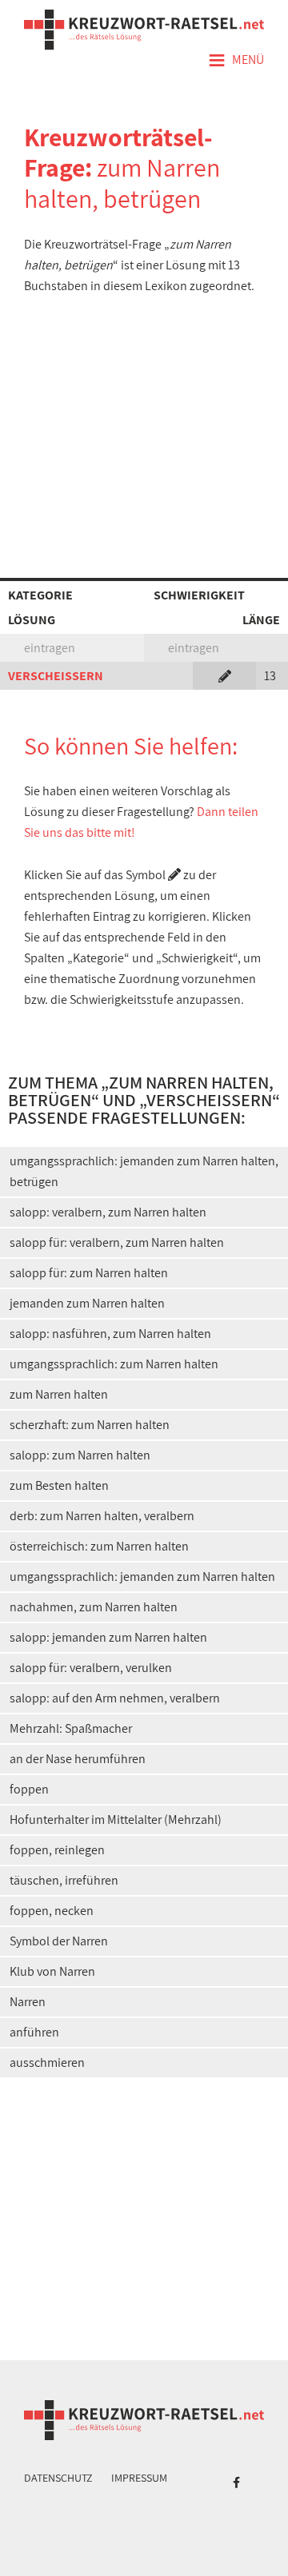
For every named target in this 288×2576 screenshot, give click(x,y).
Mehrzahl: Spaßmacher (71, 1728)
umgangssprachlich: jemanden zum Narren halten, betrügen (144, 1171)
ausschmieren (47, 2062)
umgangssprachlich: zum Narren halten (114, 1364)
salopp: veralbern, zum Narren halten (108, 1212)
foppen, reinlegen (57, 1850)
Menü (236, 61)
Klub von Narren (52, 1971)
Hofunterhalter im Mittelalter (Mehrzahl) (116, 1820)
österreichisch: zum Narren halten (99, 1546)
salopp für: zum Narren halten (89, 1273)
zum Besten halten (59, 1485)
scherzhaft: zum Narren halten (90, 1425)
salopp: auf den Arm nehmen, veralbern (115, 1698)
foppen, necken (52, 1911)
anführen (34, 2032)
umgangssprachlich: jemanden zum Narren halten (142, 1577)
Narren (28, 2002)
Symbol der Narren (59, 1941)
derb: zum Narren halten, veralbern (102, 1516)
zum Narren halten (59, 1394)
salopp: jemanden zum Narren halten (108, 1637)
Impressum (139, 2478)
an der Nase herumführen (78, 1759)
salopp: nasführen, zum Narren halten (110, 1334)
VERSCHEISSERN (56, 676)
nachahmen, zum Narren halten (94, 1607)
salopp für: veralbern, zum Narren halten (117, 1242)
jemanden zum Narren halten (87, 1303)
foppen (29, 1789)
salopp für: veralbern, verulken (91, 1668)
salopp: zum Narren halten (80, 1455)
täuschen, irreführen (64, 1880)
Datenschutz (58, 2478)
